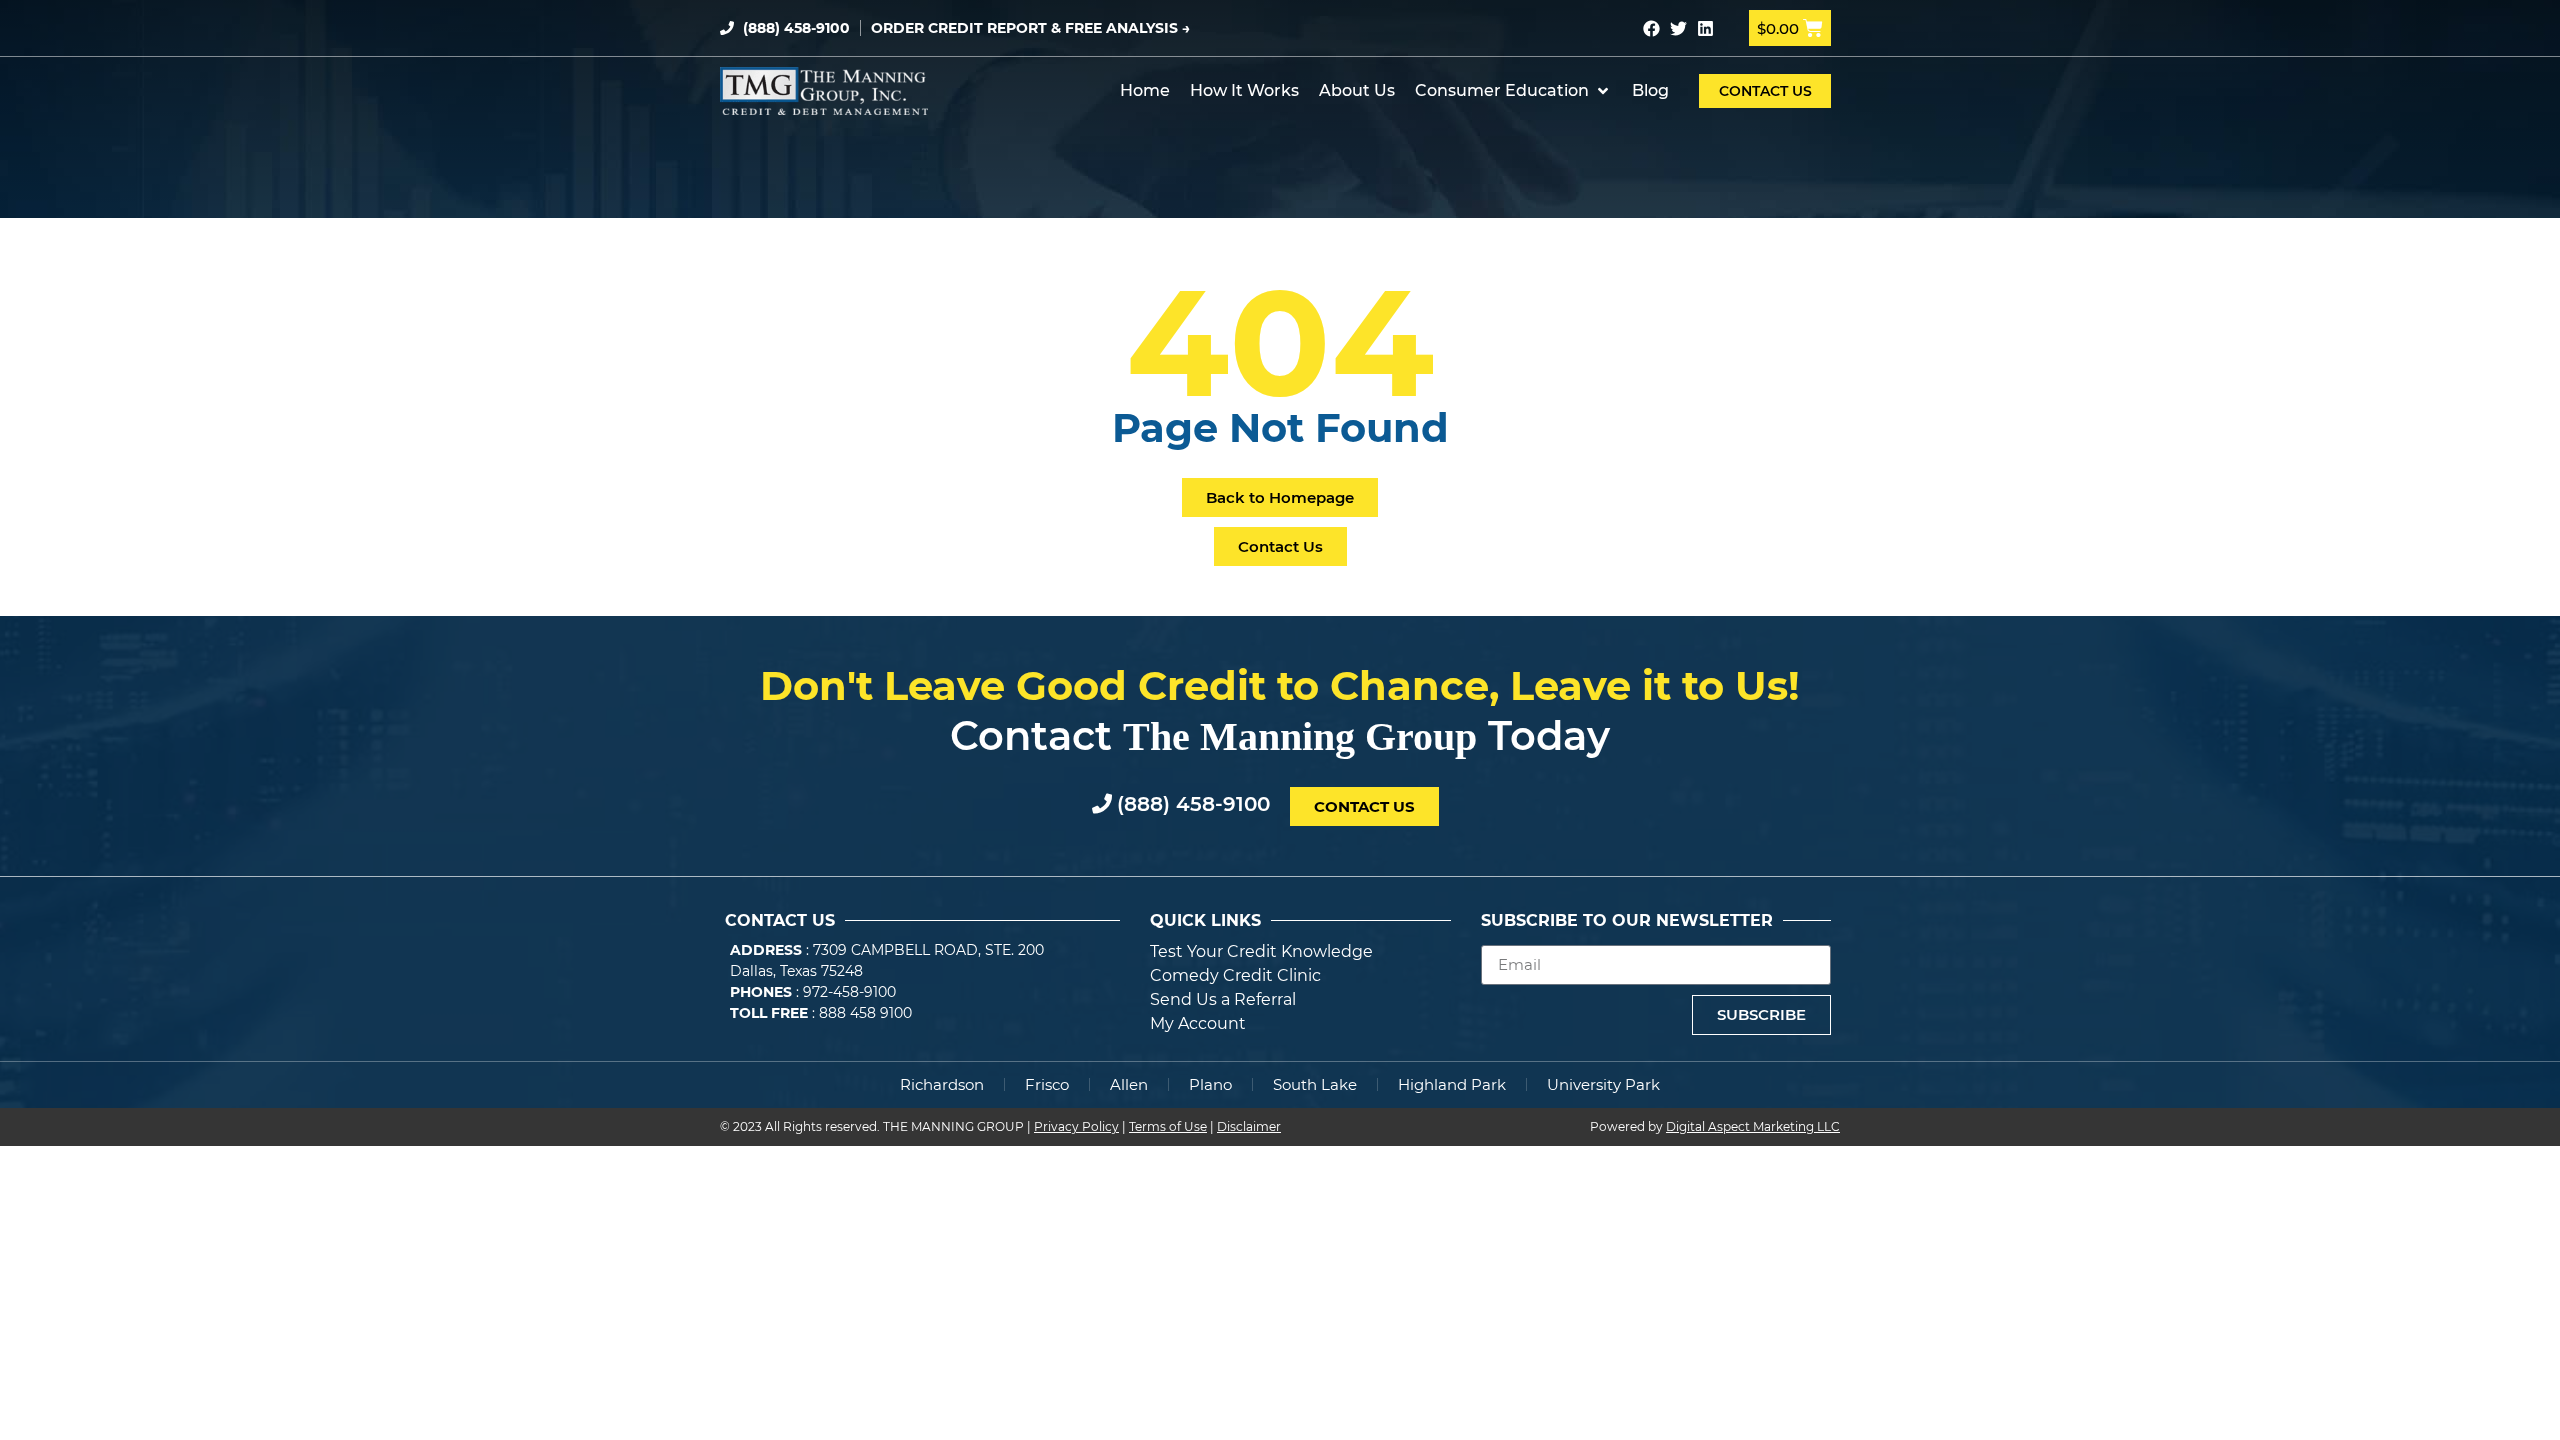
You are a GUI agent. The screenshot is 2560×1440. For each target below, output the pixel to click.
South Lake (1315, 1084)
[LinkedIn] (1705, 28)
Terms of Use (1168, 1126)
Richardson (942, 1084)
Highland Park (1452, 1084)
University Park (1603, 1084)
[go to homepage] (824, 91)
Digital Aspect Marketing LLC (1753, 1126)
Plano (1210, 1084)
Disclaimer (1249, 1126)
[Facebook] (1651, 28)
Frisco (1047, 1084)
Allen (1129, 1084)
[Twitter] (1678, 28)
